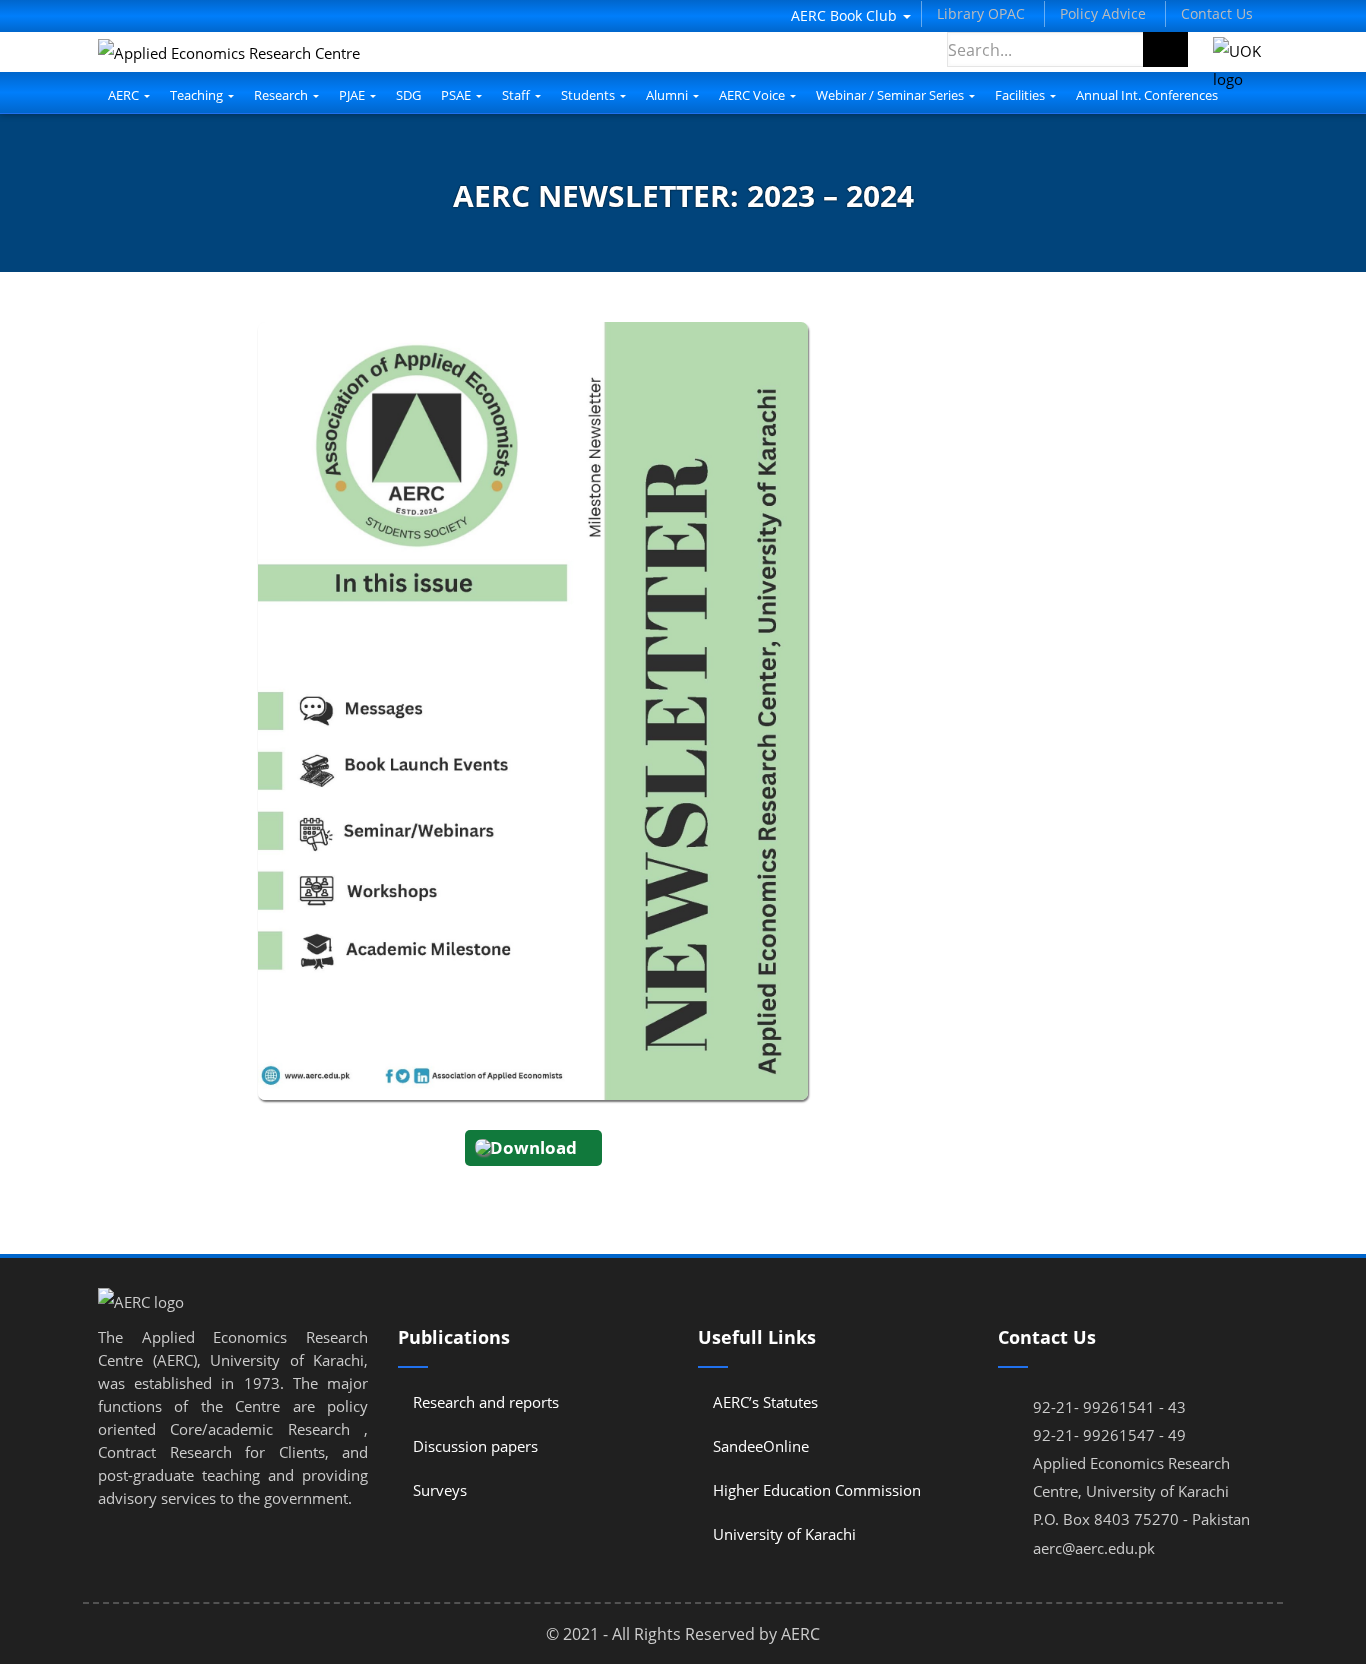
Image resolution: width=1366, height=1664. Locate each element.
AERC (125, 95)
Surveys (440, 1490)
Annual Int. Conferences (1147, 95)
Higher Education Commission (817, 1490)
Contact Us (1217, 13)
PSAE (457, 95)
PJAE (353, 95)
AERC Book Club (846, 15)
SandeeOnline (761, 1446)
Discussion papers (475, 1446)
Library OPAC (981, 13)
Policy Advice (1103, 13)
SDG (408, 95)
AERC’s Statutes (765, 1402)
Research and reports (486, 1402)
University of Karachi (784, 1534)
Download (533, 1147)
